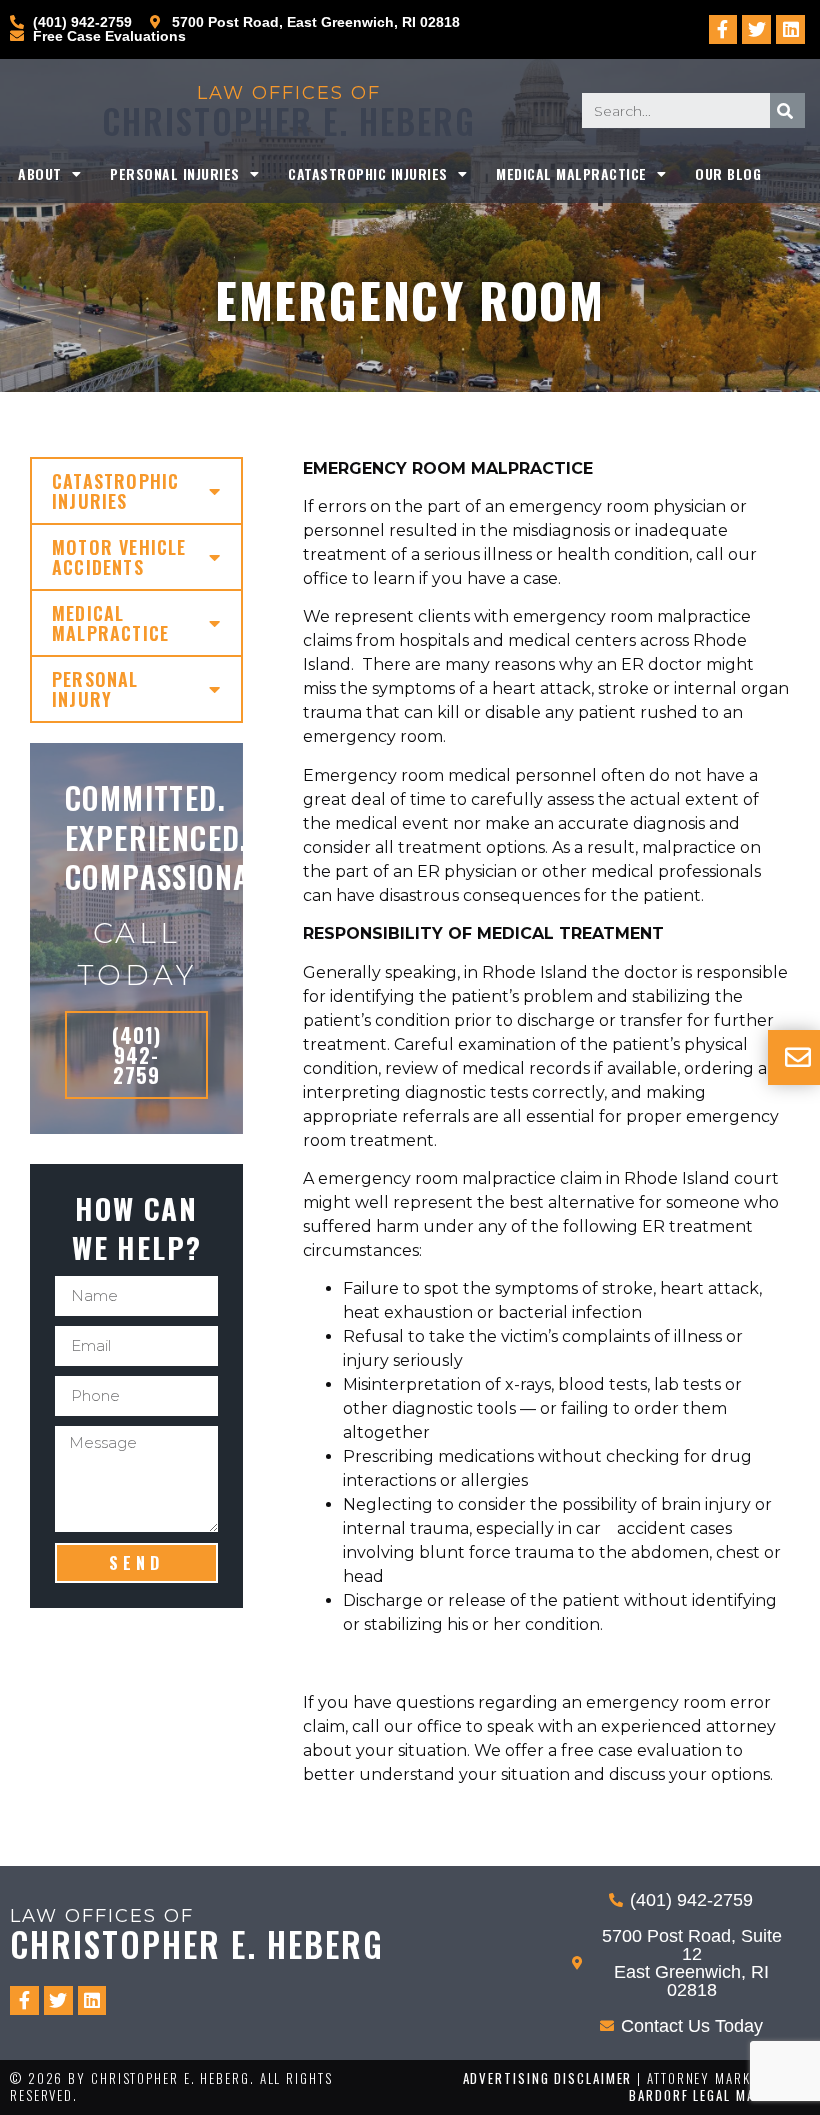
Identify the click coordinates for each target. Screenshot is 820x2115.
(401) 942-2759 (136, 1055)
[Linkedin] (790, 29)
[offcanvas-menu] (798, 1057)
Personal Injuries (175, 173)
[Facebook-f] (723, 29)
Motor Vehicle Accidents (119, 557)
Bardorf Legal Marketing (719, 2095)
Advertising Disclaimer (548, 2078)
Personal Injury (95, 689)
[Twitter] (756, 29)
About (40, 173)
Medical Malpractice (571, 173)
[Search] (787, 110)
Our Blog (728, 173)
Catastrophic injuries (368, 173)
